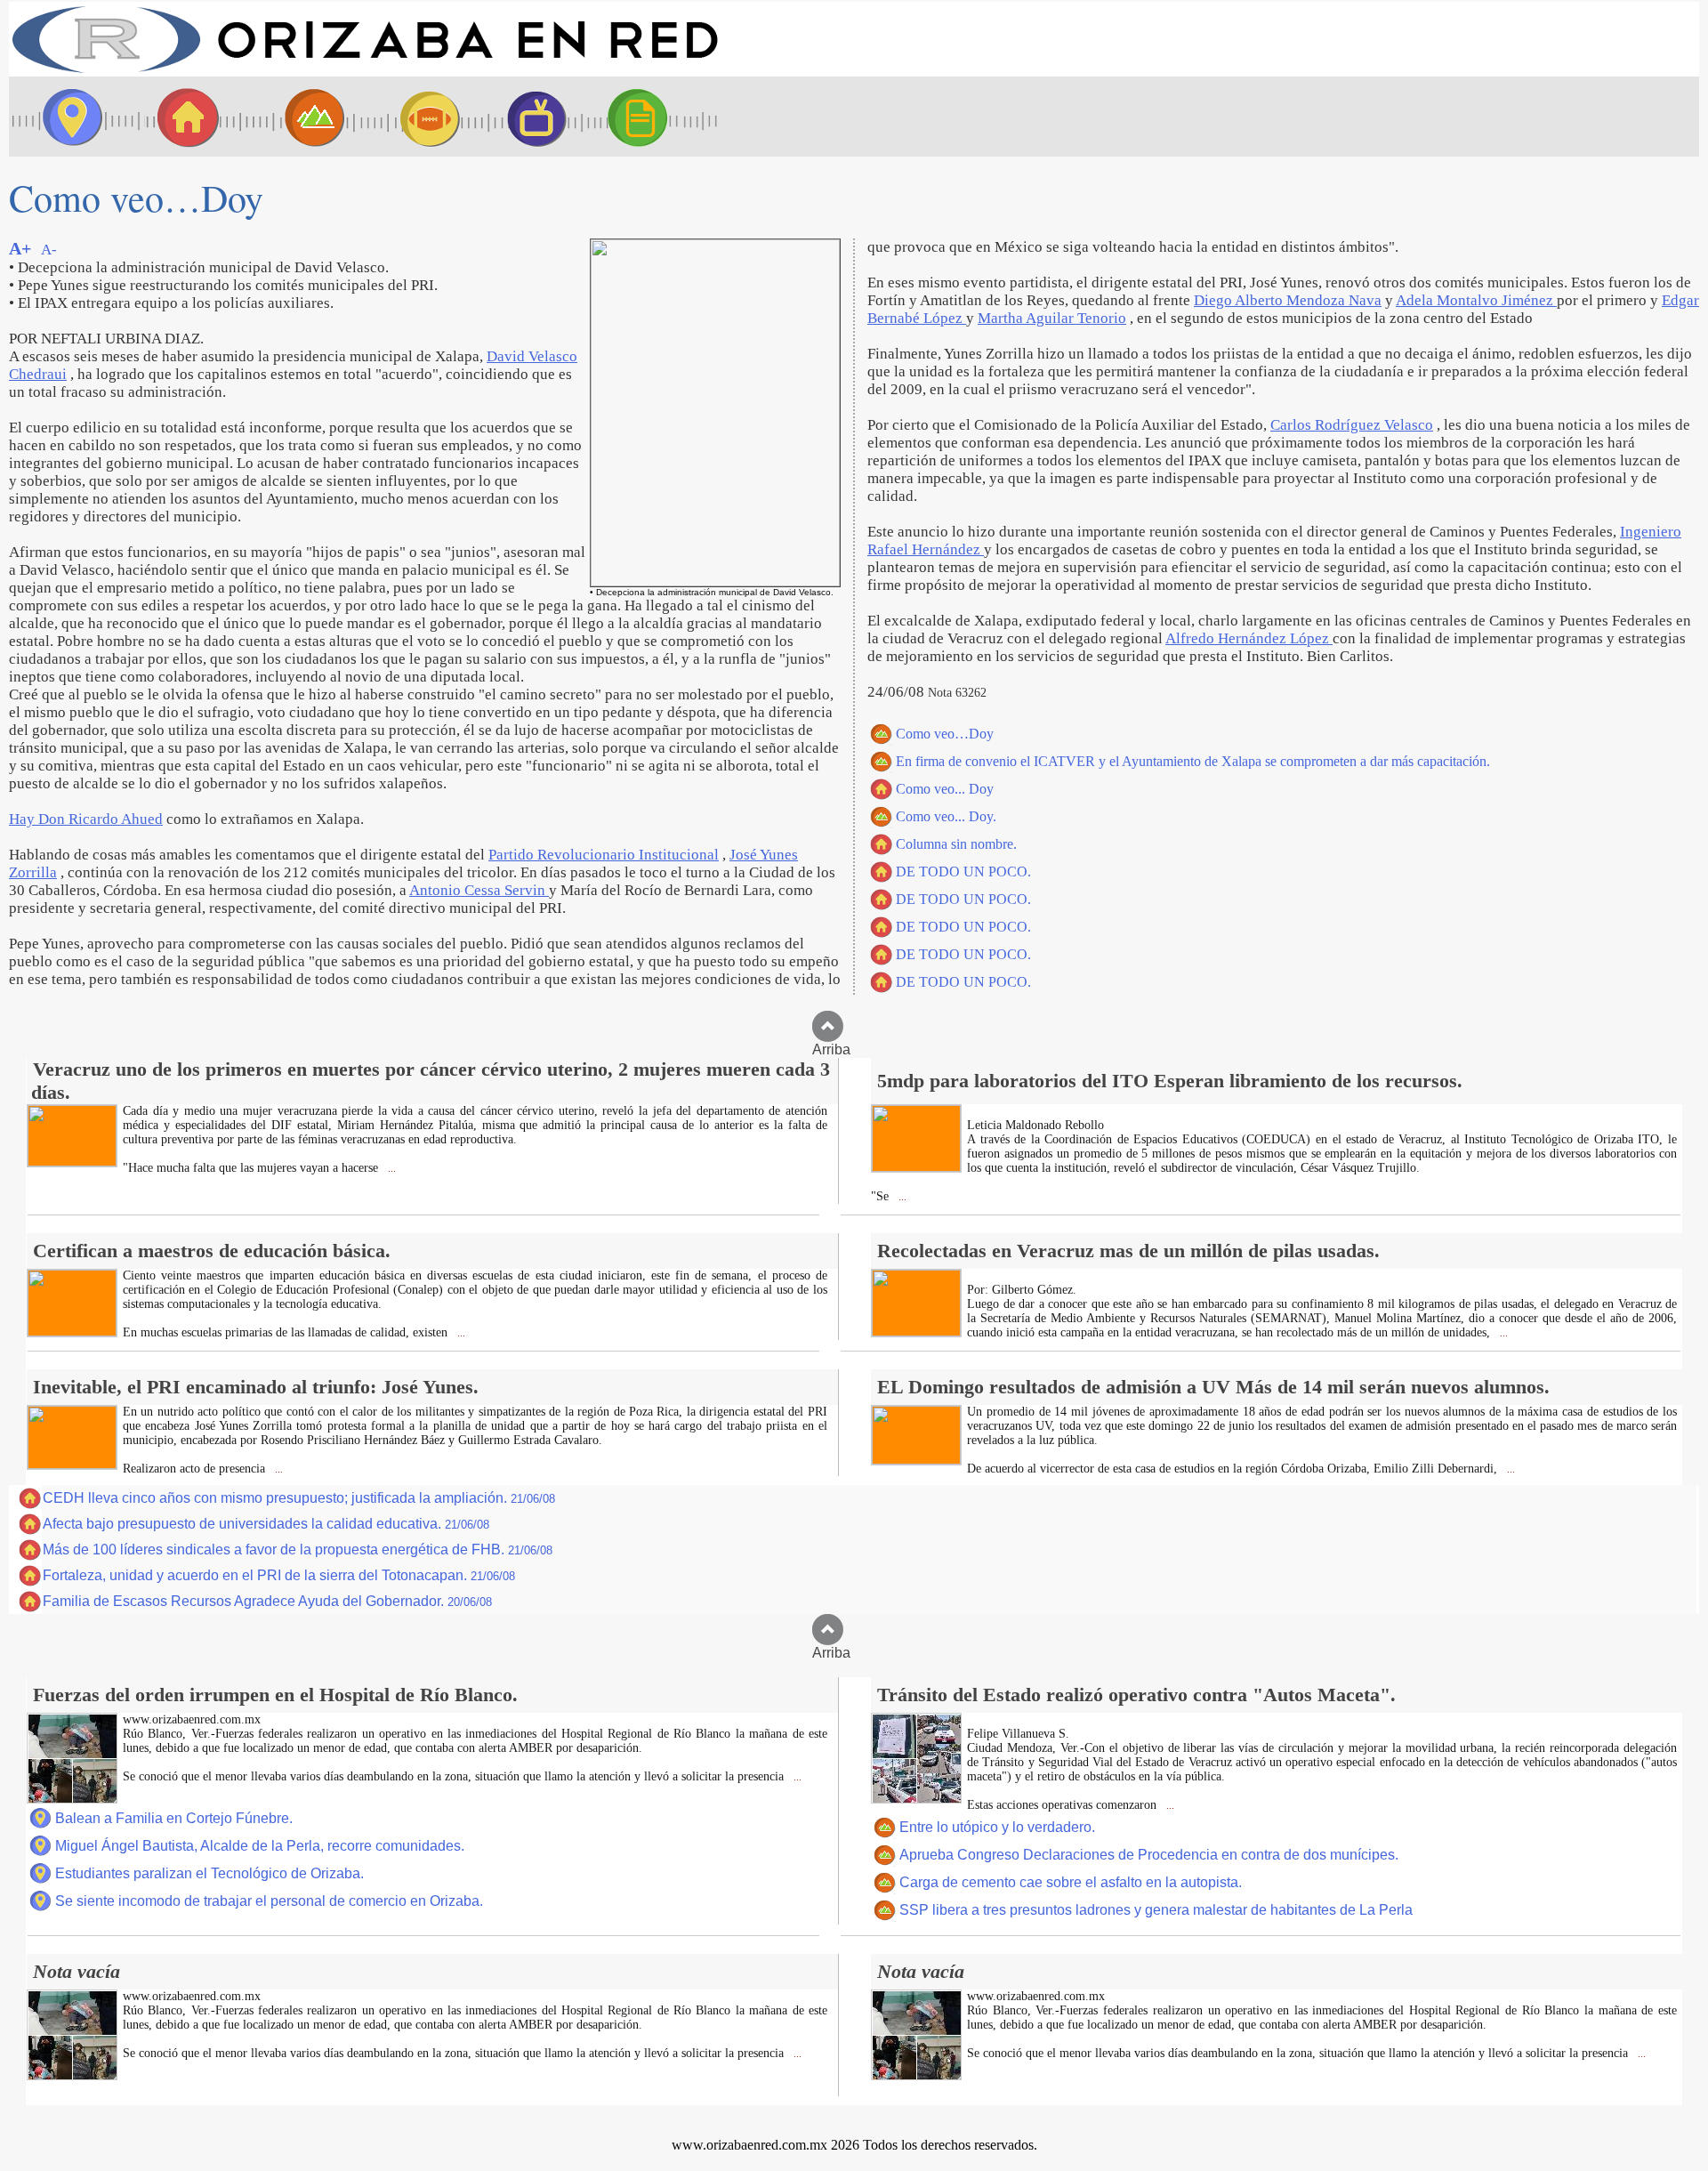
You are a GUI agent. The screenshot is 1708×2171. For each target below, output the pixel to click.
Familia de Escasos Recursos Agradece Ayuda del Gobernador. (267, 1601)
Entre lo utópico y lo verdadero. (997, 1827)
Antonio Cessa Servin (479, 890)
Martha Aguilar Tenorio (1052, 318)
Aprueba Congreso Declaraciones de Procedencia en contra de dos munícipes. (1149, 1855)
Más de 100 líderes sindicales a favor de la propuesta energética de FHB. (298, 1550)
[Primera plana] (67, 117)
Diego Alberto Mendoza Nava (1288, 300)
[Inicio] (365, 72)
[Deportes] (414, 117)
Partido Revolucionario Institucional (604, 855)
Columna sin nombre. (956, 844)
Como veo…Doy (945, 734)
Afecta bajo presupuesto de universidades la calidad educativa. (266, 1524)
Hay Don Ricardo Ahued (86, 819)
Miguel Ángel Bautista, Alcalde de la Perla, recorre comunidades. (260, 1846)
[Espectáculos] (529, 117)
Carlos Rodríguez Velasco (1352, 425)
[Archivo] (654, 117)
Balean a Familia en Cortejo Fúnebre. (174, 1818)
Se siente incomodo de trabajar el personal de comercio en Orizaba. (269, 1901)
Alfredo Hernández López (1249, 638)
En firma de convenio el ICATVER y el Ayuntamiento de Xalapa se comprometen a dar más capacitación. (1193, 761)
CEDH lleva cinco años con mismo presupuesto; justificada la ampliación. (299, 1498)
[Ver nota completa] (72, 1162)
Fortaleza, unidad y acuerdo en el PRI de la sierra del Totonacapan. (279, 1575)
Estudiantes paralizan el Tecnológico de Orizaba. (209, 1873)
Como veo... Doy (945, 789)
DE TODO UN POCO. (963, 872)
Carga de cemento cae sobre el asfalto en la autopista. (1071, 1882)
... (391, 1169)
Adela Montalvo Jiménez (1476, 300)
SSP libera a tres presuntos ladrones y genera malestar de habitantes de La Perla (1156, 1910)
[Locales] (182, 117)
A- (49, 250)
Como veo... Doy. (946, 816)
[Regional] (298, 117)
